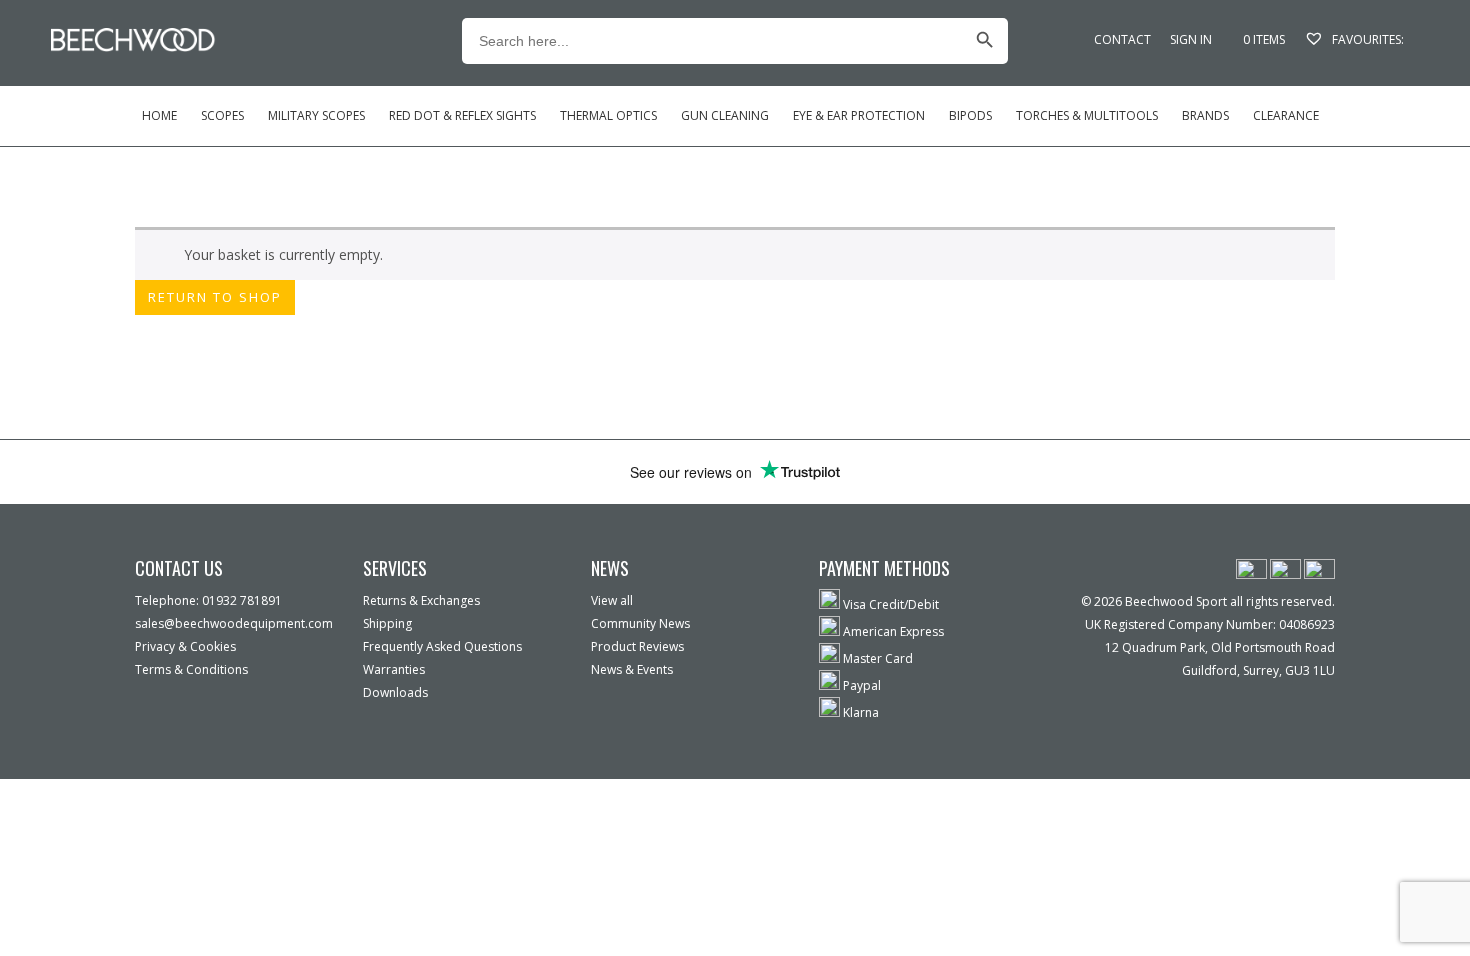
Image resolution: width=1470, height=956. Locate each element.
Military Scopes (316, 115)
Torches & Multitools (1087, 115)
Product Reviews (637, 646)
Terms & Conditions (191, 669)
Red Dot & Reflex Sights (462, 115)
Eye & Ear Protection (859, 115)
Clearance (1286, 115)
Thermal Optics (608, 115)
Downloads (395, 692)
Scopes (222, 115)
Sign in (1191, 39)
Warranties (394, 669)
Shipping (387, 623)
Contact (1122, 39)
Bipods (970, 115)
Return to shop (215, 297)
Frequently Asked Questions (442, 646)
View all (612, 600)
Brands (1205, 115)
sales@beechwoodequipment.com (234, 623)
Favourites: (1366, 39)
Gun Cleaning (725, 115)
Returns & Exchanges (421, 600)
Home (159, 115)
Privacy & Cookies (185, 646)
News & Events (632, 669)
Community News (640, 623)
